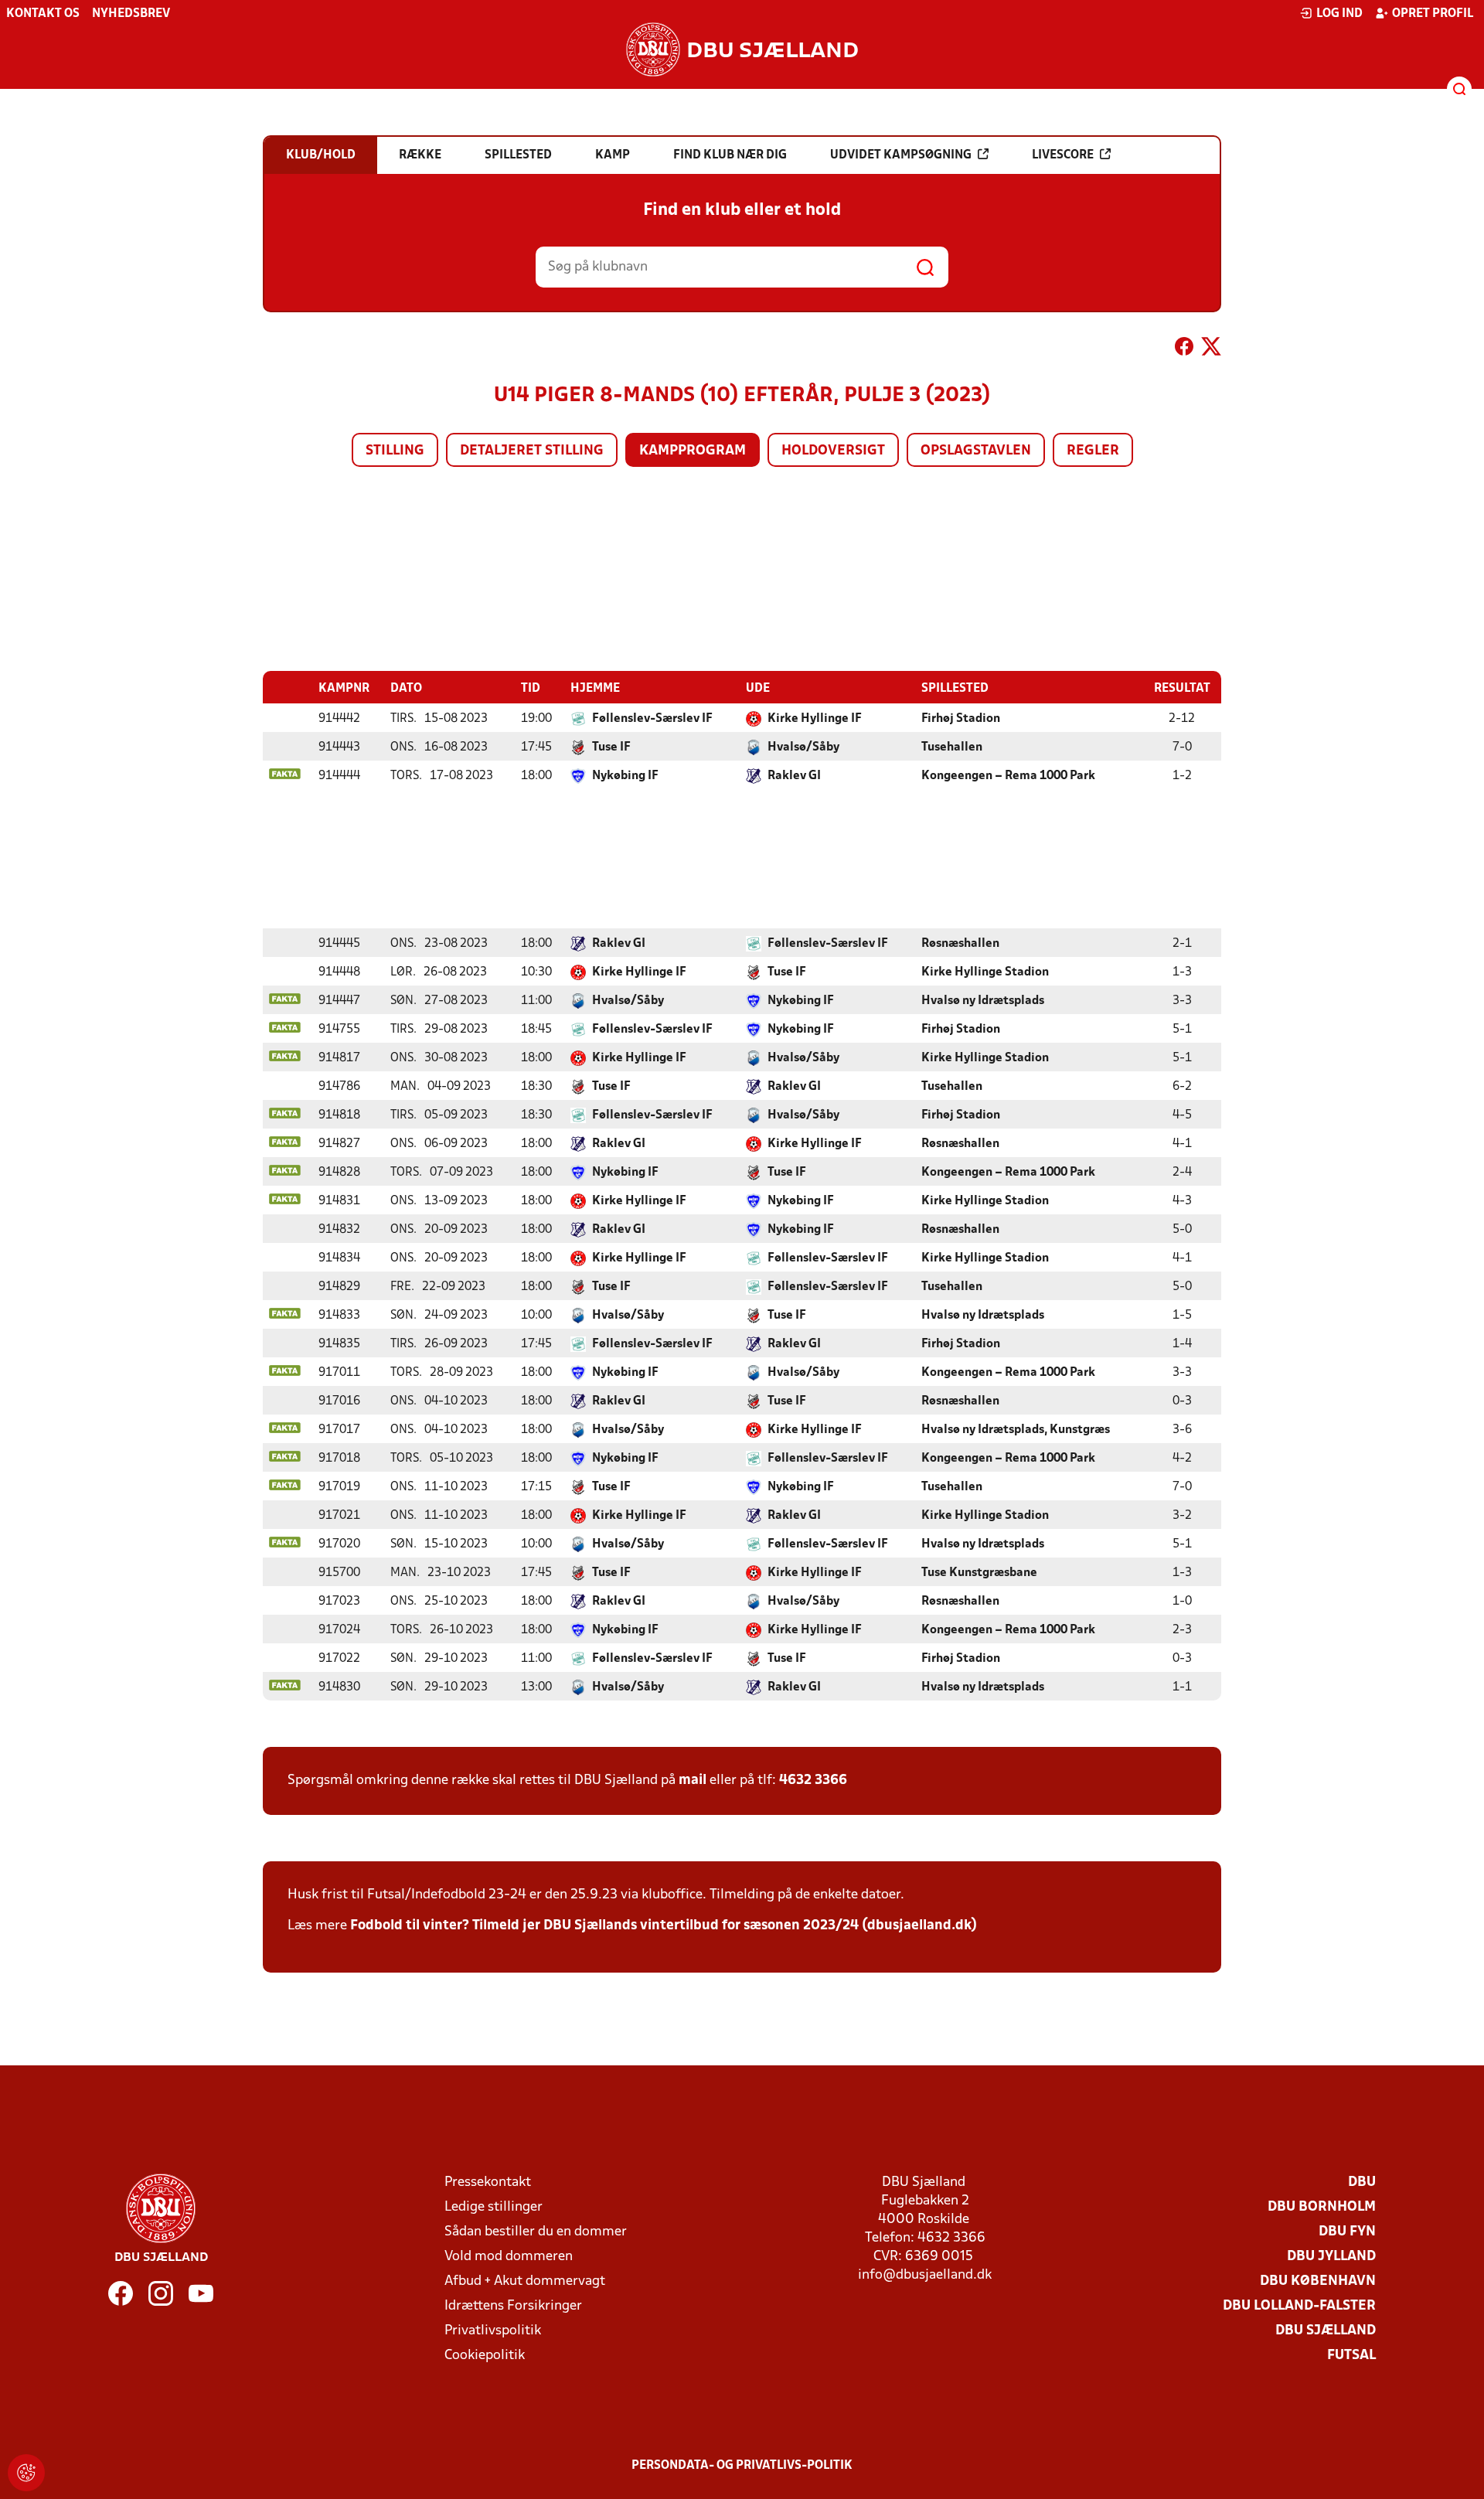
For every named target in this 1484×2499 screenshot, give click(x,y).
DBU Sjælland (1326, 2331)
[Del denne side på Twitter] (1211, 349)
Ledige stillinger (494, 2207)
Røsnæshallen (960, 944)
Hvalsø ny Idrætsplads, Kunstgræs (1016, 1430)
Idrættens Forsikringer (513, 2306)
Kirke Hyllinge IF (815, 719)
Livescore (1063, 155)
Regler (1093, 451)
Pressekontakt (488, 2182)
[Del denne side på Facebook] (1184, 349)
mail (693, 1781)
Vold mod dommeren (509, 2257)
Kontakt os (43, 14)
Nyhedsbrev (131, 14)
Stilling (395, 451)
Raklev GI (794, 776)
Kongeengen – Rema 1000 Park (1008, 776)
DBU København (1318, 2281)
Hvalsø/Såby (803, 747)
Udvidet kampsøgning (901, 155)
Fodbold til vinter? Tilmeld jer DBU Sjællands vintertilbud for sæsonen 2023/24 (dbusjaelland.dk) (664, 1926)
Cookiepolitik (485, 2356)
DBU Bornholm (1322, 2207)
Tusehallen (952, 747)
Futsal (1351, 2356)
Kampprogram (693, 451)
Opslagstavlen (976, 451)
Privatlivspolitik (493, 2331)
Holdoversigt (833, 451)
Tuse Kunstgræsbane (979, 1573)
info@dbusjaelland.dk (925, 2275)
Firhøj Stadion (961, 719)
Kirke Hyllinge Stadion (985, 972)
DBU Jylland (1331, 2257)
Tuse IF (611, 747)
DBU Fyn (1347, 2232)
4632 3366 (813, 1781)
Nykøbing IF (625, 776)
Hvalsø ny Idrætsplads (983, 1001)
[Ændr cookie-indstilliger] (26, 2473)
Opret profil (1433, 14)
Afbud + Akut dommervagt (525, 2281)
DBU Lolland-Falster (1299, 2306)
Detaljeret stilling (532, 451)
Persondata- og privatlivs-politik (742, 2466)
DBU (1362, 2182)
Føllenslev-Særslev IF (652, 719)
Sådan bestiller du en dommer (536, 2232)
